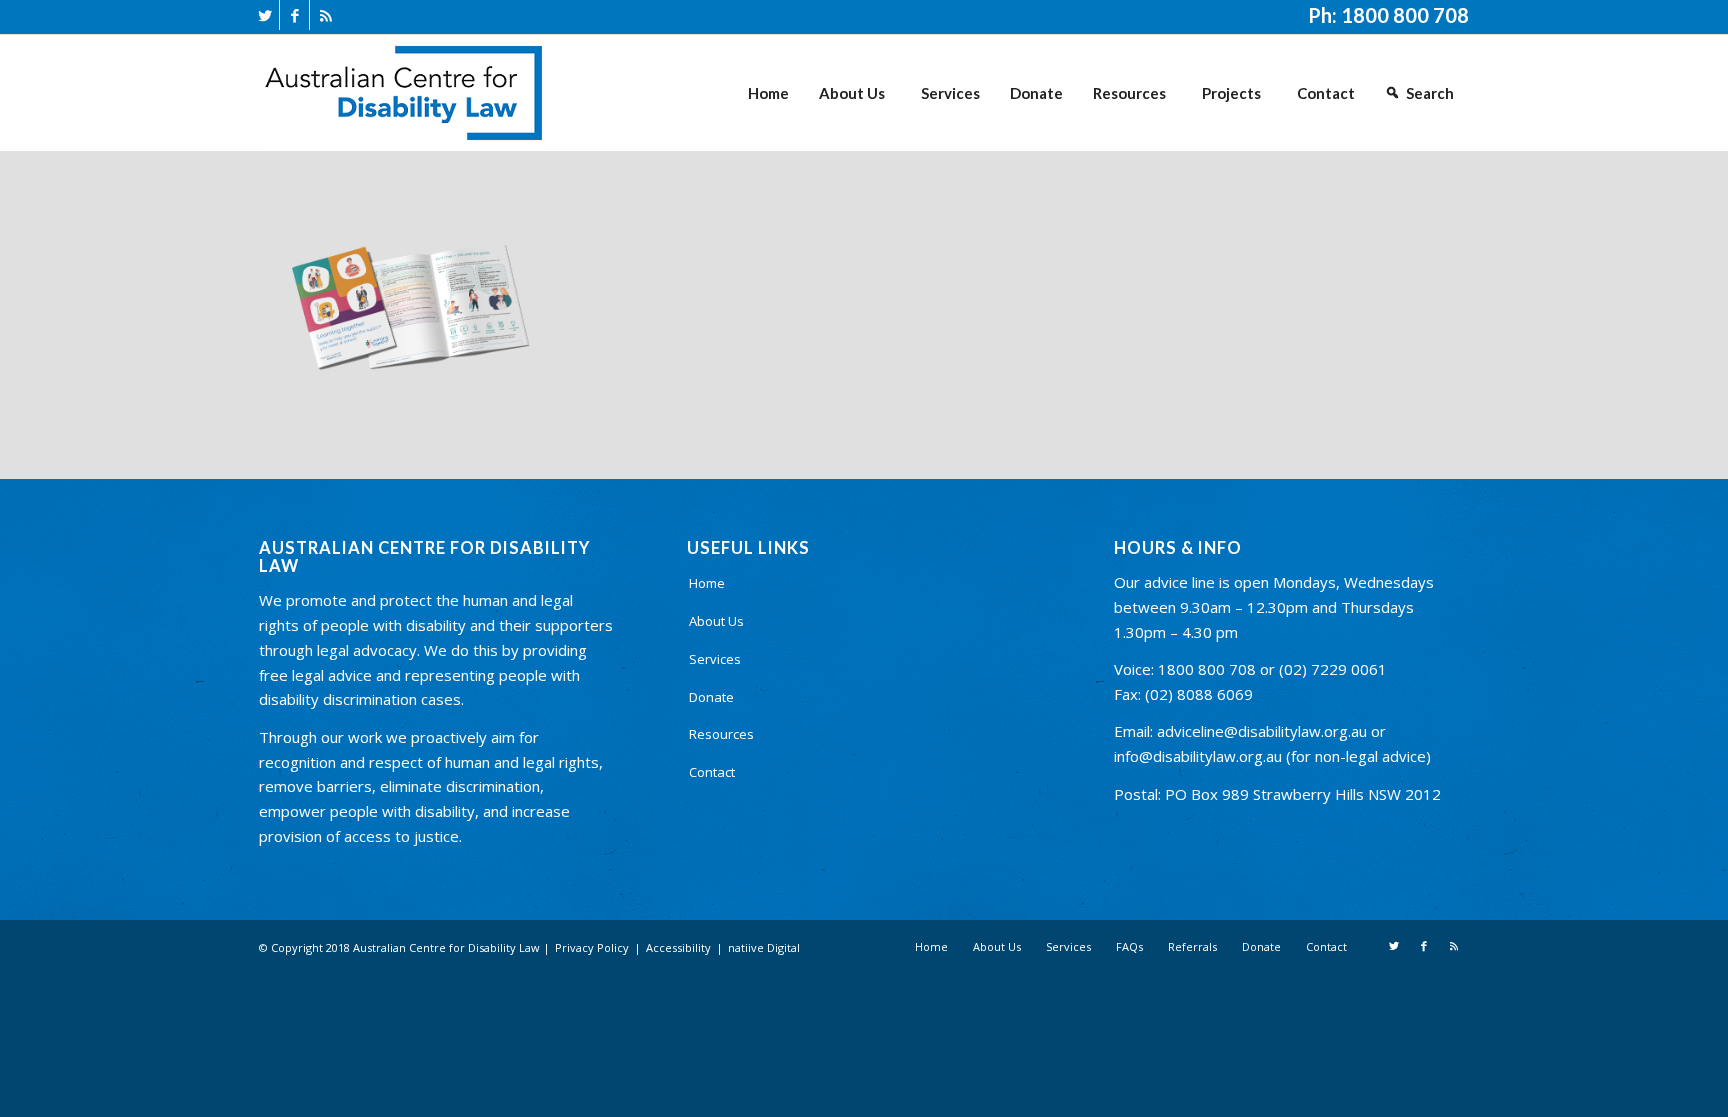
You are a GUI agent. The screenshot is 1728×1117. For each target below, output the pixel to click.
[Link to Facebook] (294, 15)
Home (768, 93)
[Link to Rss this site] (325, 15)
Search (1430, 93)
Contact (1326, 93)
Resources (1129, 93)
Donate (1036, 93)
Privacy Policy (592, 947)
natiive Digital (764, 947)
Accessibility (678, 947)
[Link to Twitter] (264, 15)
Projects (1231, 93)
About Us (852, 93)
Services (950, 93)
